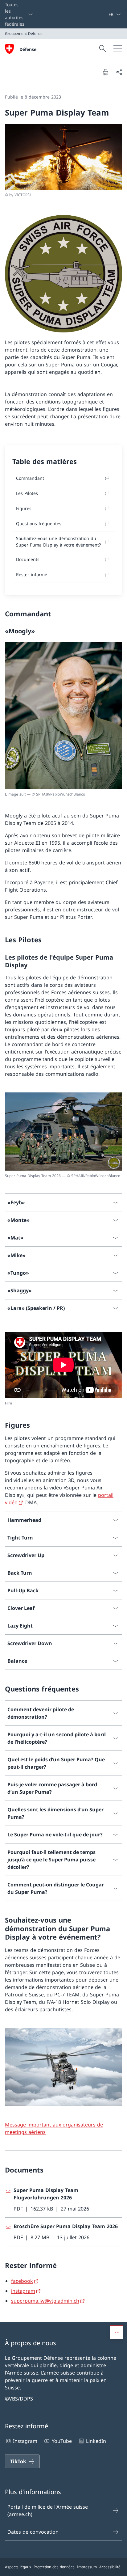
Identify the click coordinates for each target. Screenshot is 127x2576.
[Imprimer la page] (105, 72)
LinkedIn (96, 2441)
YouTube (62, 2441)
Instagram (25, 2441)
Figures (24, 508)
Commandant (30, 478)
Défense (28, 49)
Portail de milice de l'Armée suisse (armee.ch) (48, 2511)
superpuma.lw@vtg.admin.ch (45, 2301)
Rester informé (32, 574)
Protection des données (54, 2567)
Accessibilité (110, 2567)
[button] (117, 2332)
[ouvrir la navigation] (118, 49)
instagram (23, 2291)
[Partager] (119, 72)
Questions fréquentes (39, 524)
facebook (22, 2281)
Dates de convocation (33, 2532)
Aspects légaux (18, 2567)
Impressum (87, 2567)
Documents (28, 559)
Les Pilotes (27, 493)
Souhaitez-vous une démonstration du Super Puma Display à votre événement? (58, 542)
